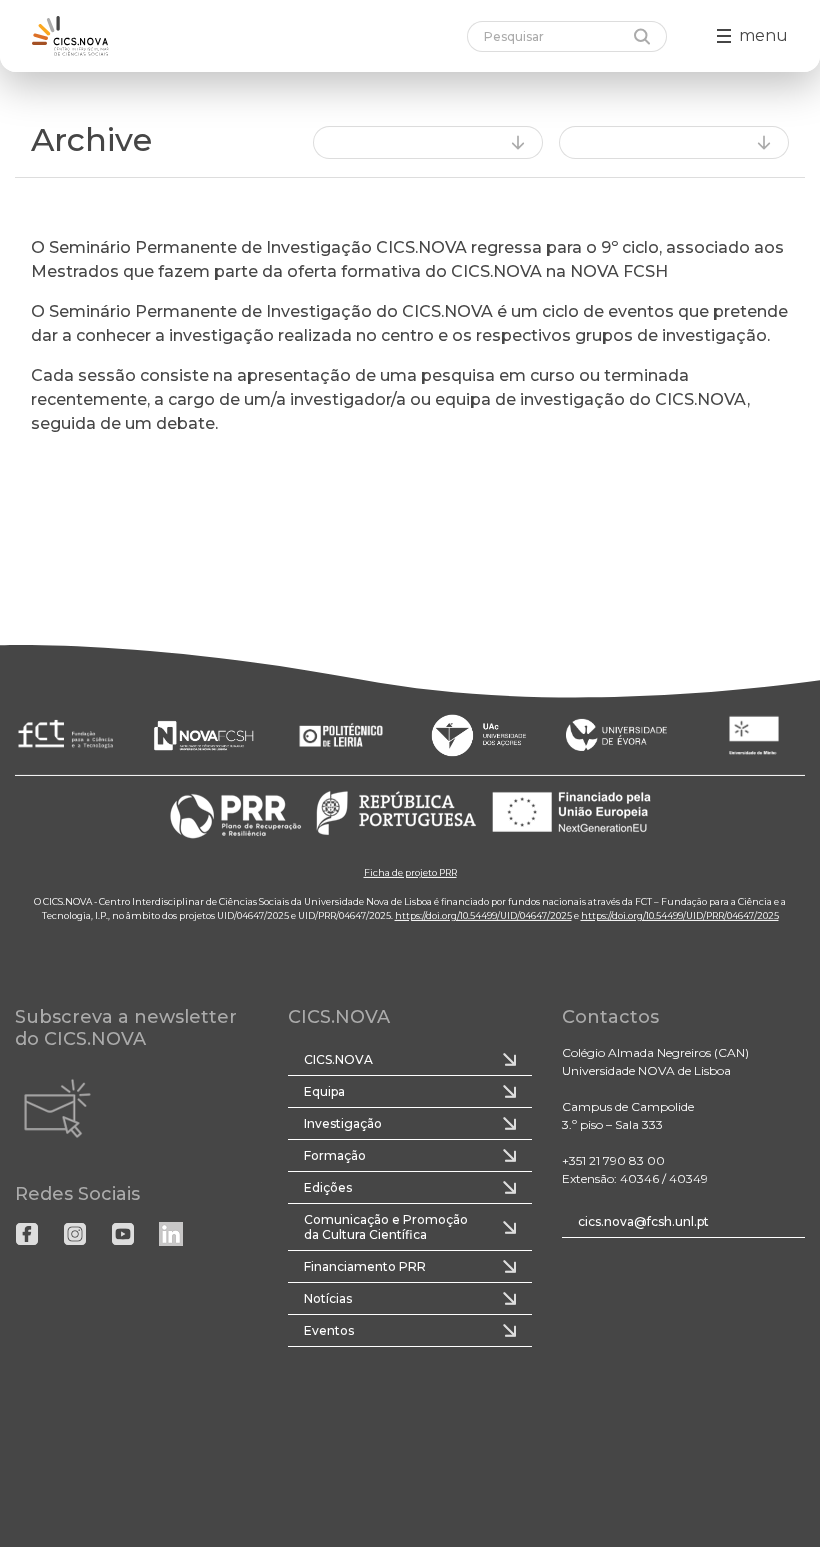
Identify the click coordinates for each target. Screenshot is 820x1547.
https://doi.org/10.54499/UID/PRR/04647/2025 (680, 914)
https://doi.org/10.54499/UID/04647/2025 (483, 914)
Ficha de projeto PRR (410, 871)
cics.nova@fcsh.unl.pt (643, 1221)
